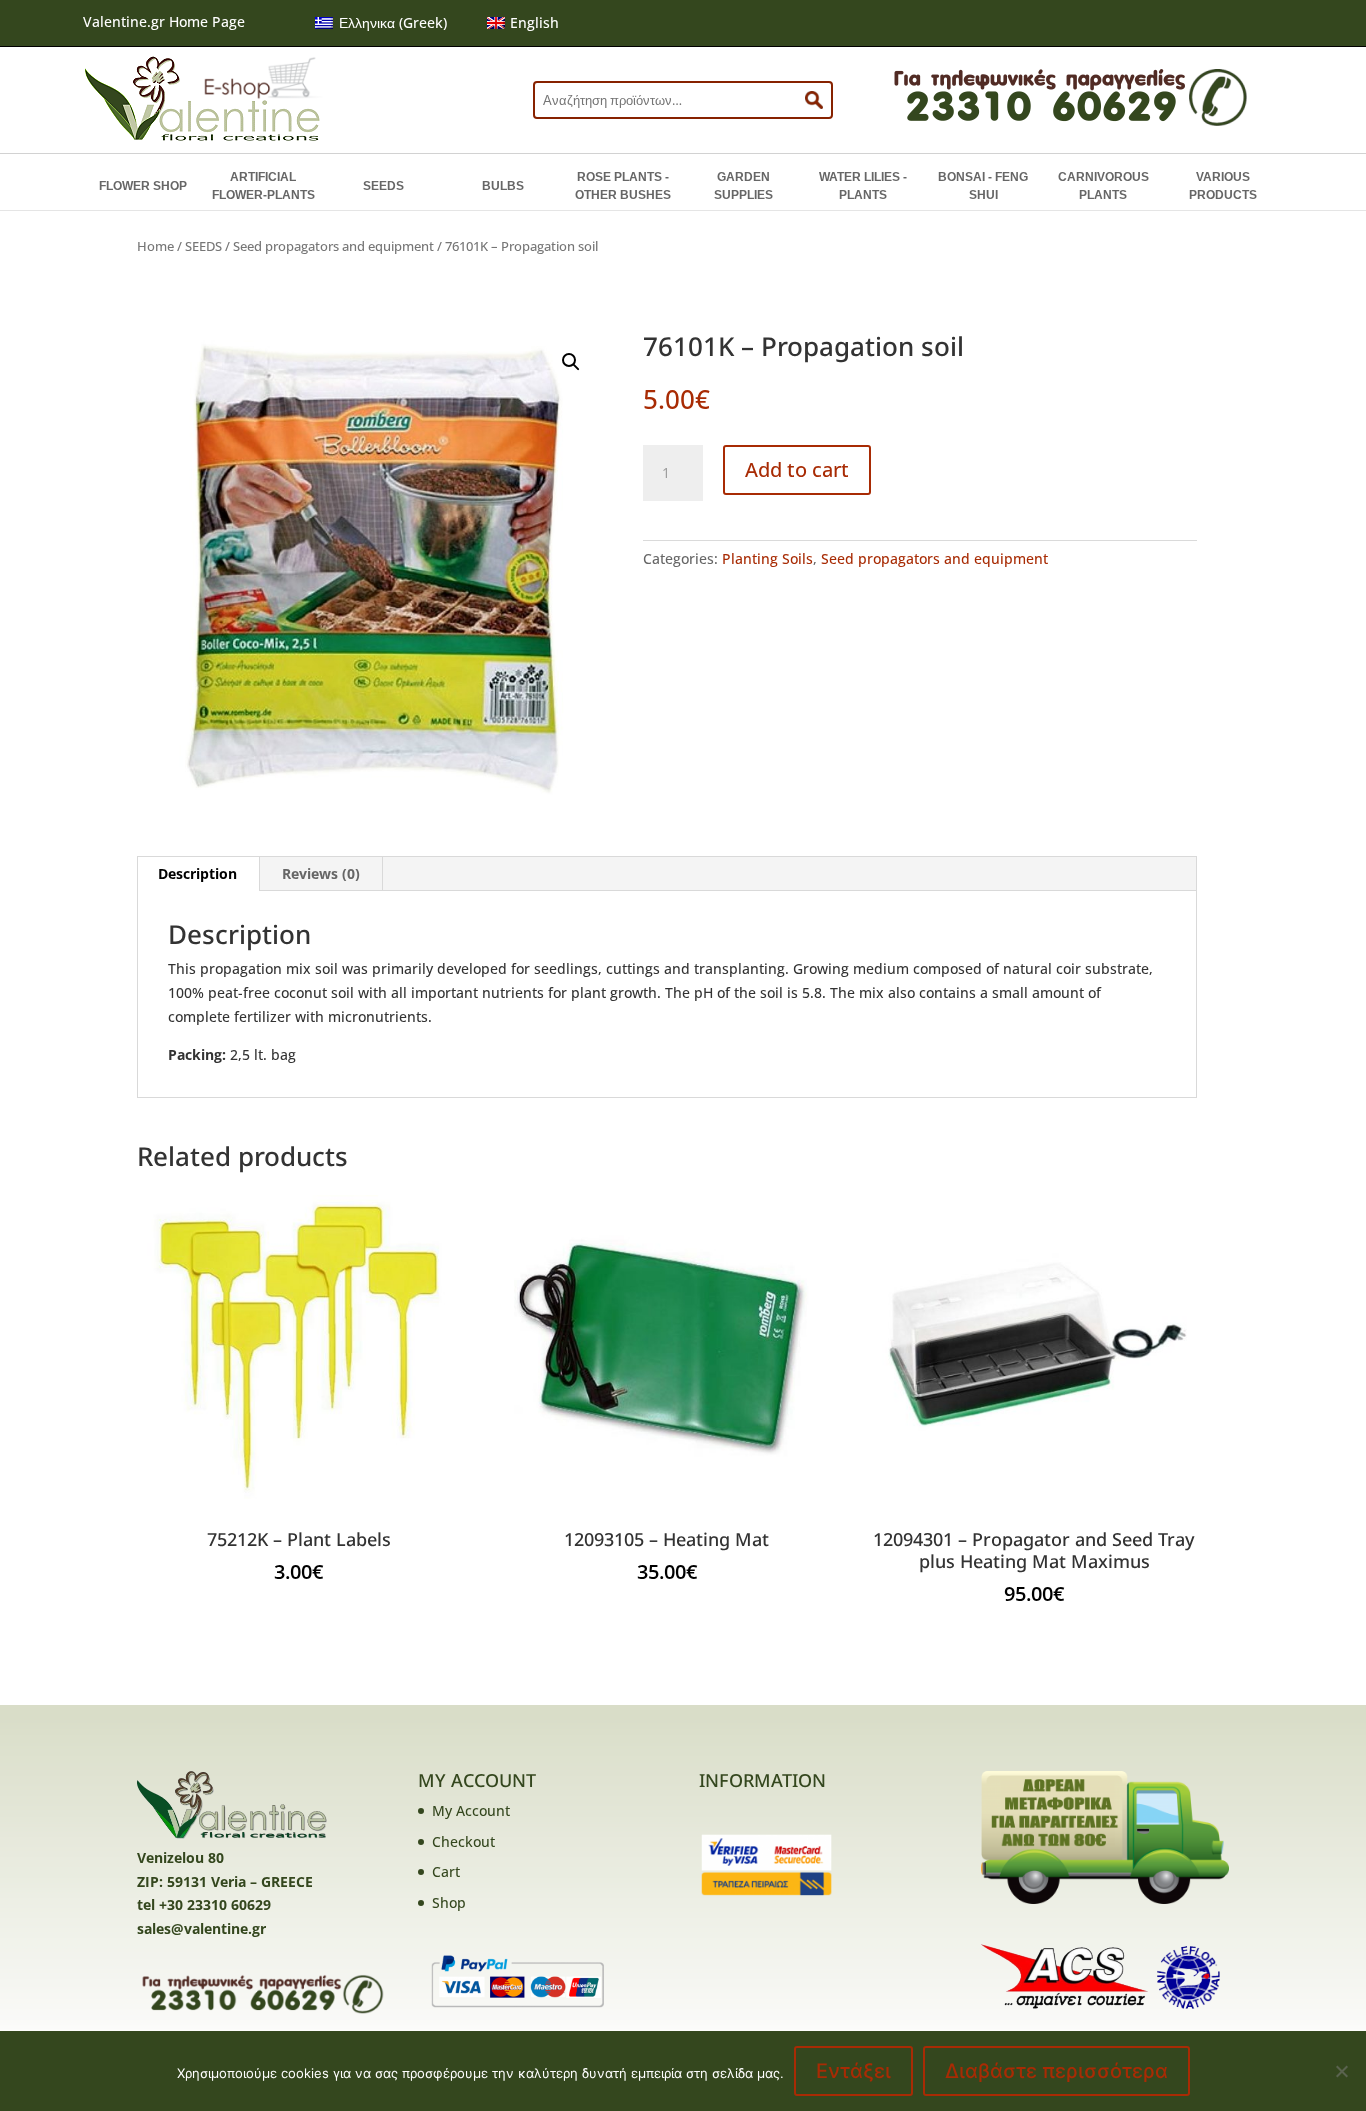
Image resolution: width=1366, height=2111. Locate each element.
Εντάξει (853, 2071)
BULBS (503, 186)
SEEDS (383, 186)
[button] (571, 362)
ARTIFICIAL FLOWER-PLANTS (263, 186)
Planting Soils (767, 558)
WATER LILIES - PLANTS (863, 186)
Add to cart (797, 469)
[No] (1341, 2071)
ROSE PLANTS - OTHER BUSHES (623, 186)
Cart (446, 1871)
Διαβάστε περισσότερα (1056, 2071)
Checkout (463, 1841)
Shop (449, 1902)
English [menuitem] (534, 22)
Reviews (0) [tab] (321, 873)
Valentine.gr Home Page (164, 21)
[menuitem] (381, 23)
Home (155, 246)
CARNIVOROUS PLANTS (1103, 186)
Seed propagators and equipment (333, 246)
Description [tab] (197, 873)
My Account (471, 1810)
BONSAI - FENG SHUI (983, 186)
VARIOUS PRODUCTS (1223, 186)
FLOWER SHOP (143, 186)
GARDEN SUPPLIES (743, 186)
